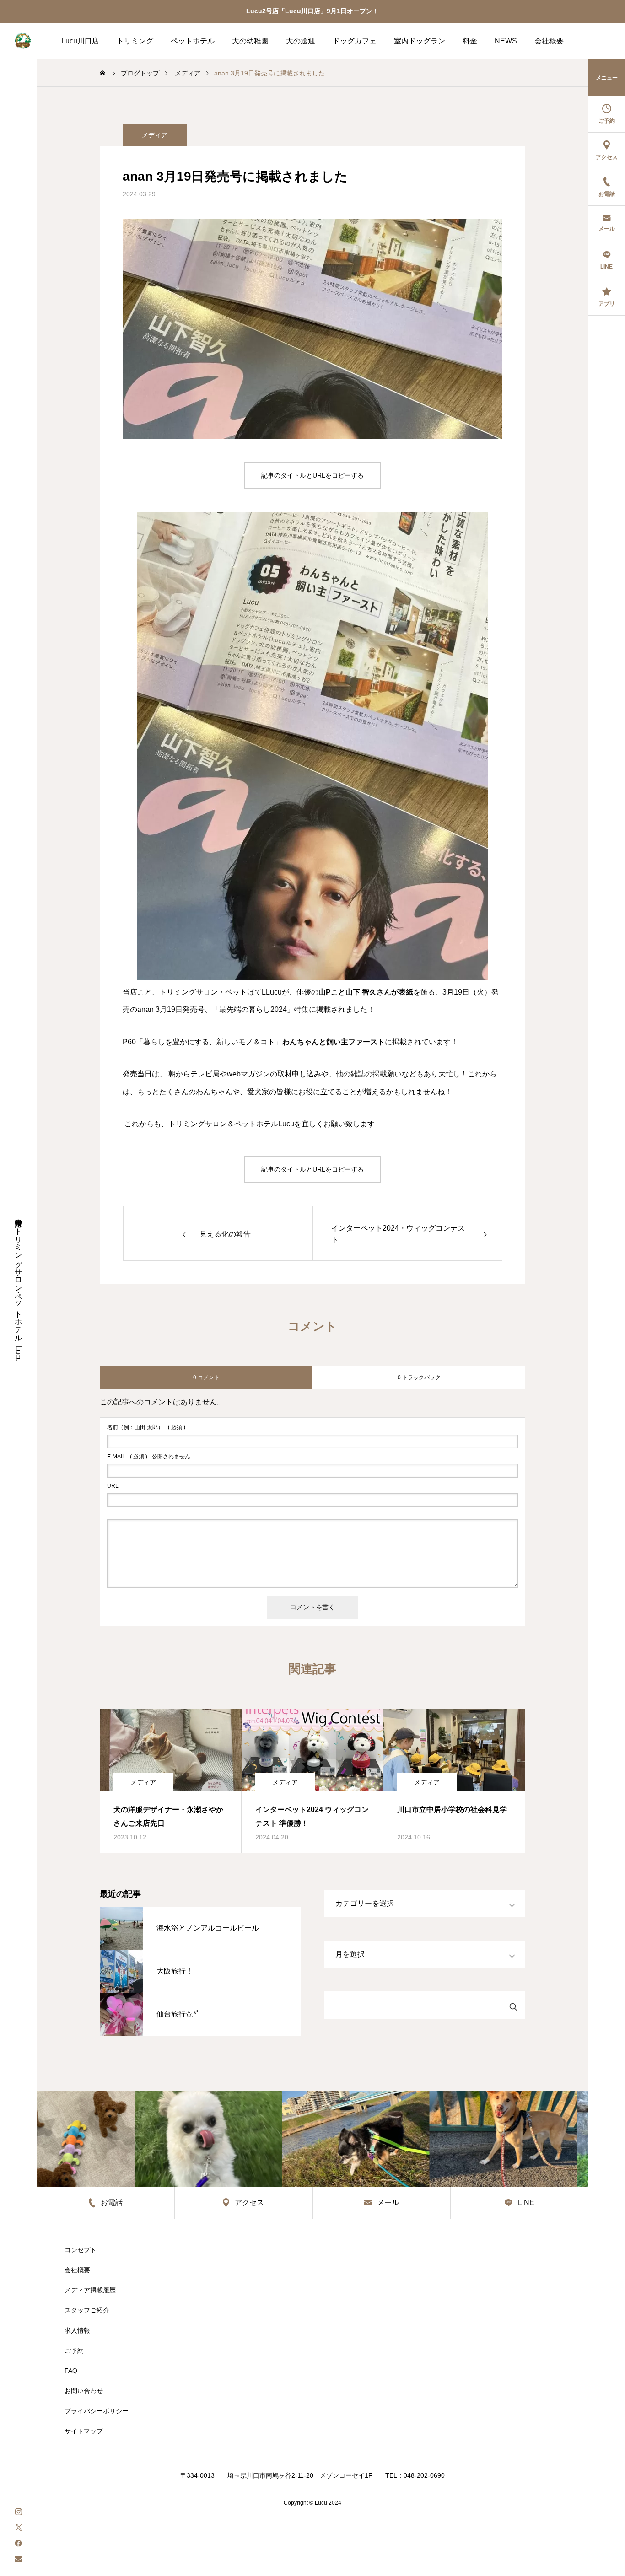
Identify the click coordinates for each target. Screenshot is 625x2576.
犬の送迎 (301, 41)
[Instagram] (18, 2511)
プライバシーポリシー (97, 2411)
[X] (18, 2527)
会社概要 (549, 41)
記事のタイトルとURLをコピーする (312, 475)
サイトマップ (84, 2431)
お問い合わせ (84, 2391)
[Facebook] (18, 2543)
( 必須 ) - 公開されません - (150, 1457)
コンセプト (81, 2250)
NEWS (506, 41)
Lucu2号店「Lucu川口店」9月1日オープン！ (312, 11)
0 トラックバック (419, 1377)
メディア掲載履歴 (90, 2290)
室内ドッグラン (420, 41)
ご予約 (74, 2350)
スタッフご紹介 (87, 2310)
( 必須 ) (146, 1427)
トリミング (135, 41)
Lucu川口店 (80, 41)
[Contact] (18, 2559)
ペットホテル (193, 41)
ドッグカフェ (355, 41)
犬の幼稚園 (250, 41)
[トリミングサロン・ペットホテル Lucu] (23, 41)
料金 (470, 41)
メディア (155, 135)
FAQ (71, 2371)
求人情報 (77, 2330)
